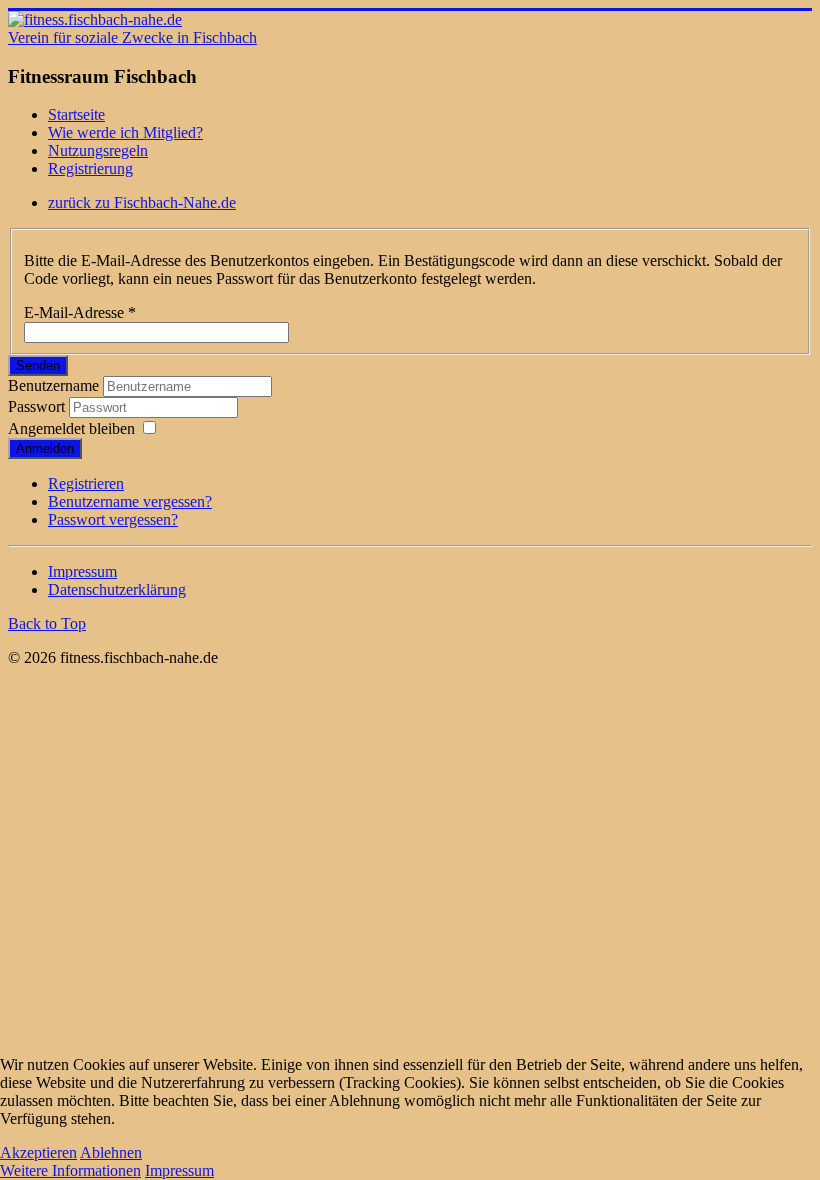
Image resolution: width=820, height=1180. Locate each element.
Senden (38, 365)
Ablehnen (111, 1152)
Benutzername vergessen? (130, 501)
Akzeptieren (38, 1152)
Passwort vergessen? (113, 519)
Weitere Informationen (70, 1170)
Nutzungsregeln (98, 150)
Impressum (82, 571)
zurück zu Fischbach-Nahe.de (142, 202)
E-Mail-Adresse (80, 312)
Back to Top (47, 623)
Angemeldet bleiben (71, 428)
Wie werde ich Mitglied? (125, 132)
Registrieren (86, 483)
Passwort (36, 406)
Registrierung (90, 168)
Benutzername (53, 385)
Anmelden (45, 448)
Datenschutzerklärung (117, 589)
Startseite (76, 114)
